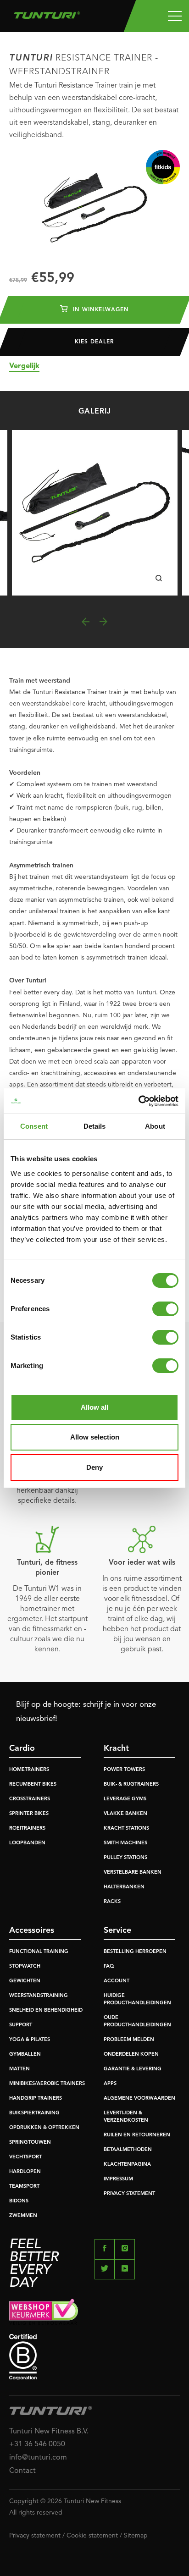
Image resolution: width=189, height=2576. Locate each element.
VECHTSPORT (25, 2157)
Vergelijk (24, 366)
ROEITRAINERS (27, 1829)
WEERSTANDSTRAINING (39, 1996)
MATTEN (19, 2069)
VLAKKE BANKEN (125, 1814)
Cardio (22, 1749)
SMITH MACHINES (125, 1843)
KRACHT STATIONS (126, 1829)
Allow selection (95, 1437)
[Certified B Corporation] (94, 2357)
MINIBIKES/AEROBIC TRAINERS (47, 2084)
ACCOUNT (117, 1981)
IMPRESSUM (118, 2179)
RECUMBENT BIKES (33, 1784)
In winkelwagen (100, 310)
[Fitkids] (163, 167)
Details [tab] (95, 1126)
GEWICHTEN (25, 1981)
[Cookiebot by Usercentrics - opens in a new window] (138, 1101)
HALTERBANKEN (124, 1887)
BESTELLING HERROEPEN (135, 1952)
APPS (110, 2084)
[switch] (165, 1309)
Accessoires (32, 1931)
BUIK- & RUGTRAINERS (131, 1784)
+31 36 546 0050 (37, 2444)
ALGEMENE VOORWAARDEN (139, 2099)
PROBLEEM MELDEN (129, 2040)
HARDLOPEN (25, 2172)
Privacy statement (35, 2536)
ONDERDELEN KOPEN (131, 2055)
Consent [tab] (34, 1126)
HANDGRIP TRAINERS (36, 2099)
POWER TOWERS (124, 1770)
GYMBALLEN (25, 2055)
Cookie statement (92, 2536)
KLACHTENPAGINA (127, 2165)
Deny (94, 1467)
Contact (22, 2471)
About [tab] (155, 1126)
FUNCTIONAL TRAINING (39, 1952)
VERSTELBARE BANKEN (133, 1873)
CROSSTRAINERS (30, 1799)
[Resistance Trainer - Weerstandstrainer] (95, 513)
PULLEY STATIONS (125, 1858)
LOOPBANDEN (27, 1843)
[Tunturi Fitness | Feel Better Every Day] (47, 13)
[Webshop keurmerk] (94, 2311)
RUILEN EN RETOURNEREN (137, 2135)
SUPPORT (21, 2025)
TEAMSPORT (24, 2187)
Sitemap (136, 2536)
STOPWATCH (25, 1966)
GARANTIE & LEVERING (133, 2069)
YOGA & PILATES (30, 2040)
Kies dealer (94, 342)
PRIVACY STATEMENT (129, 2194)
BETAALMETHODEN (128, 2150)
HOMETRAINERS (29, 1770)
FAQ (109, 1966)
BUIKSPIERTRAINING (34, 2113)
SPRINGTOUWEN (30, 2143)
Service (117, 1931)
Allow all (94, 1407)
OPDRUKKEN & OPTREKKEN (44, 2128)
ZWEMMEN (23, 2216)
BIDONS (19, 2201)
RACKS (112, 1902)
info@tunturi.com (38, 2458)
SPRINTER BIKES (29, 1814)
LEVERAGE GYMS (125, 1799)
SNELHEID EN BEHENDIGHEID (46, 2011)
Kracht (116, 1749)
